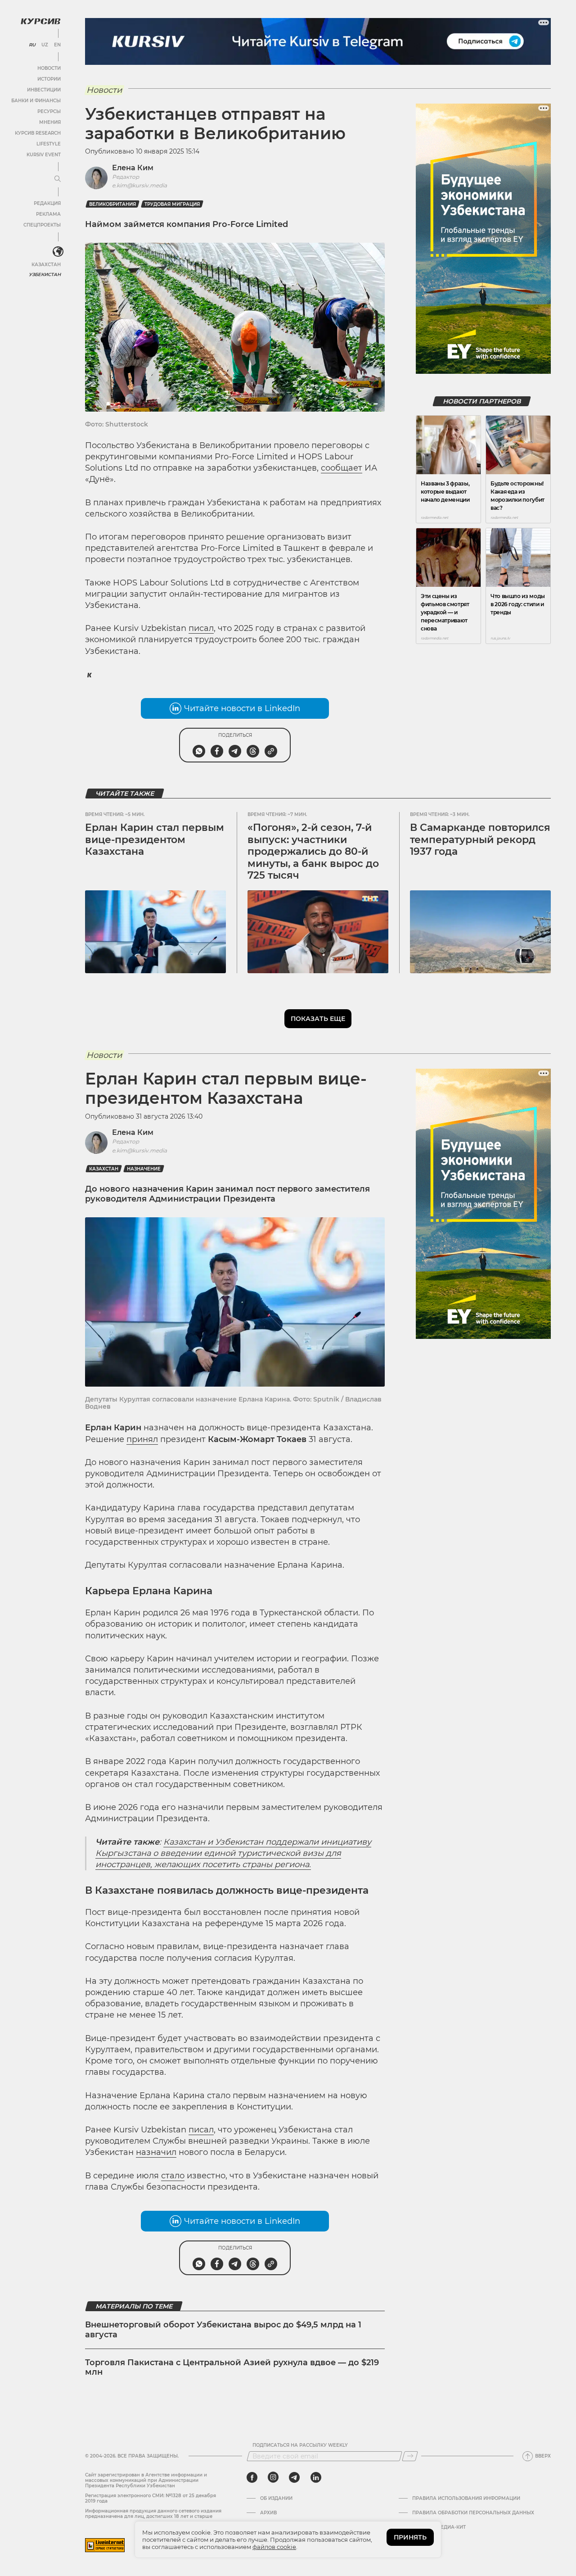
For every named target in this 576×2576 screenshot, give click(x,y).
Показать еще (318, 1019)
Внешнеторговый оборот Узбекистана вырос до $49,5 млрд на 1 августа (223, 2330)
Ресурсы (49, 111)
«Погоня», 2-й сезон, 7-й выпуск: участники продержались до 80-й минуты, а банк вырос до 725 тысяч (313, 851)
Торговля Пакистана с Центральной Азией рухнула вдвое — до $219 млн (232, 2367)
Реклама (48, 214)
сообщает (342, 468)
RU (32, 45)
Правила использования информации (466, 2499)
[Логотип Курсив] (40, 21)
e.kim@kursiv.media (139, 185)
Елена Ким (133, 168)
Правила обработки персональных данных (473, 2513)
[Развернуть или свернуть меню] (58, 179)
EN (57, 45)
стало (173, 2176)
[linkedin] (316, 2477)
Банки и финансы (36, 101)
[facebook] (252, 2477)
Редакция (47, 203)
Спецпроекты (42, 225)
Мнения (50, 122)
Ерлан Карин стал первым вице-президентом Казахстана (155, 839)
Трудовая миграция (172, 204)
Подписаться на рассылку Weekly (300, 2445)
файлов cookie (274, 2547)
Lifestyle (49, 144)
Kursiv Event (44, 155)
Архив (268, 2513)
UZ (45, 45)
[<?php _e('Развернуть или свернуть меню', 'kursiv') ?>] (58, 252)
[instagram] (273, 2477)
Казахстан (46, 265)
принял (142, 1439)
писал (201, 628)
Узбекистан (45, 274)
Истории (49, 79)
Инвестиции (44, 90)
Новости (49, 68)
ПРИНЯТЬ (410, 2537)
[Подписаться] (410, 2456)
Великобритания (112, 204)
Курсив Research (38, 133)
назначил (156, 2152)
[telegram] (294, 2477)
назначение (144, 1169)
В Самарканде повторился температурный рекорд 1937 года (480, 839)
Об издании (276, 2499)
